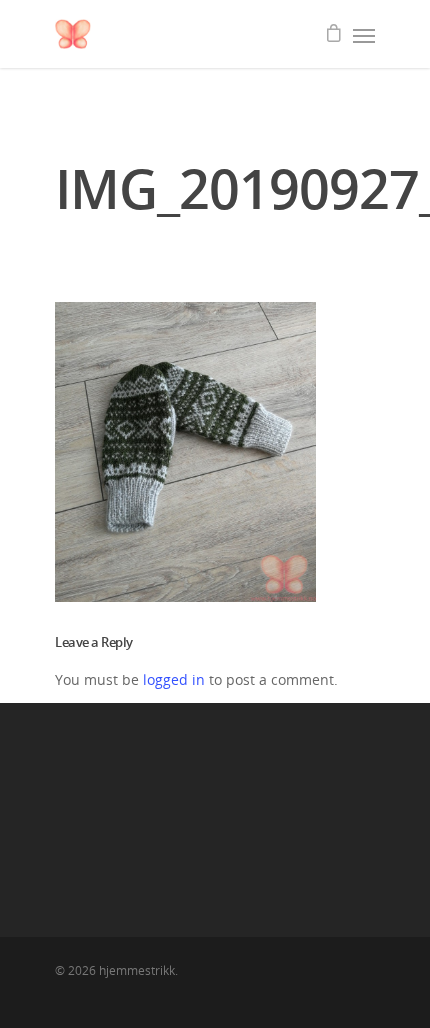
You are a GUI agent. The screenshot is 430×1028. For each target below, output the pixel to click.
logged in (174, 679)
